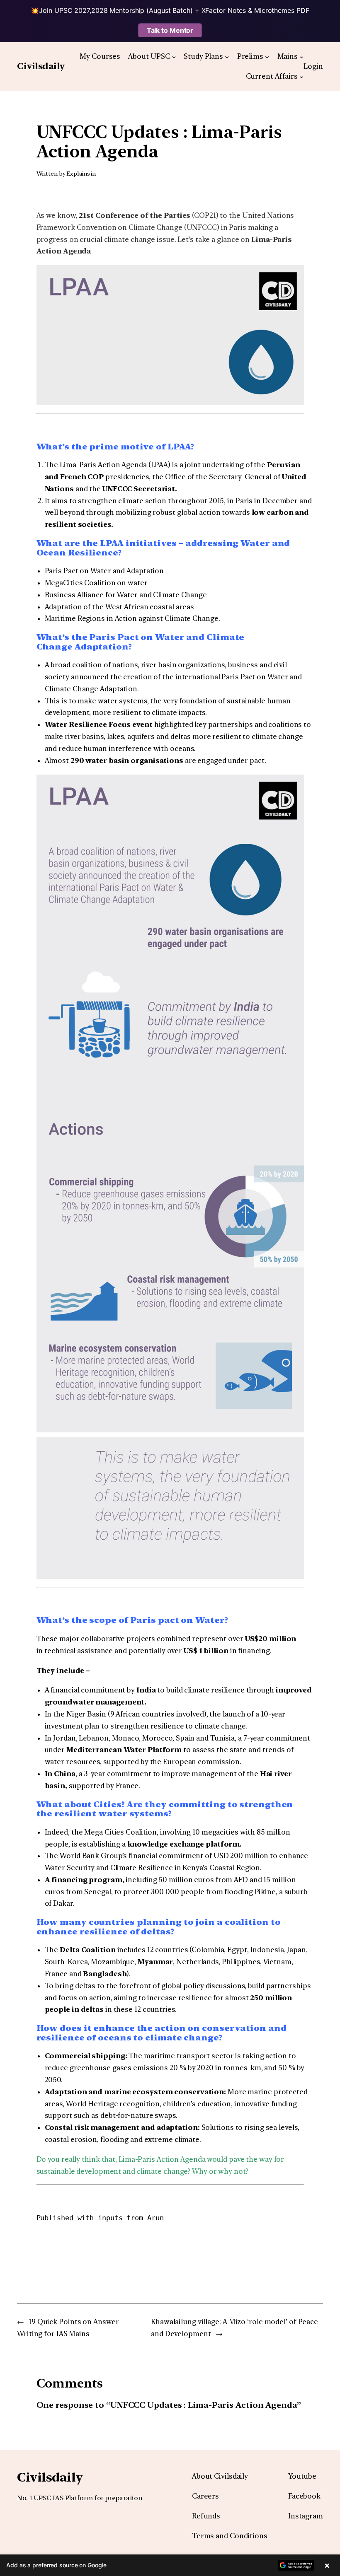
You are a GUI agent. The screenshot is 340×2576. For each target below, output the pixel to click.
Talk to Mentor (170, 30)
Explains (78, 174)
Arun (155, 2218)
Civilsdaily (41, 66)
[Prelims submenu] (267, 56)
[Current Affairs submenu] (301, 77)
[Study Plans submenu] (227, 56)
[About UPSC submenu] (174, 56)
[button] (170, 2565)
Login (313, 66)
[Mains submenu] (301, 56)
